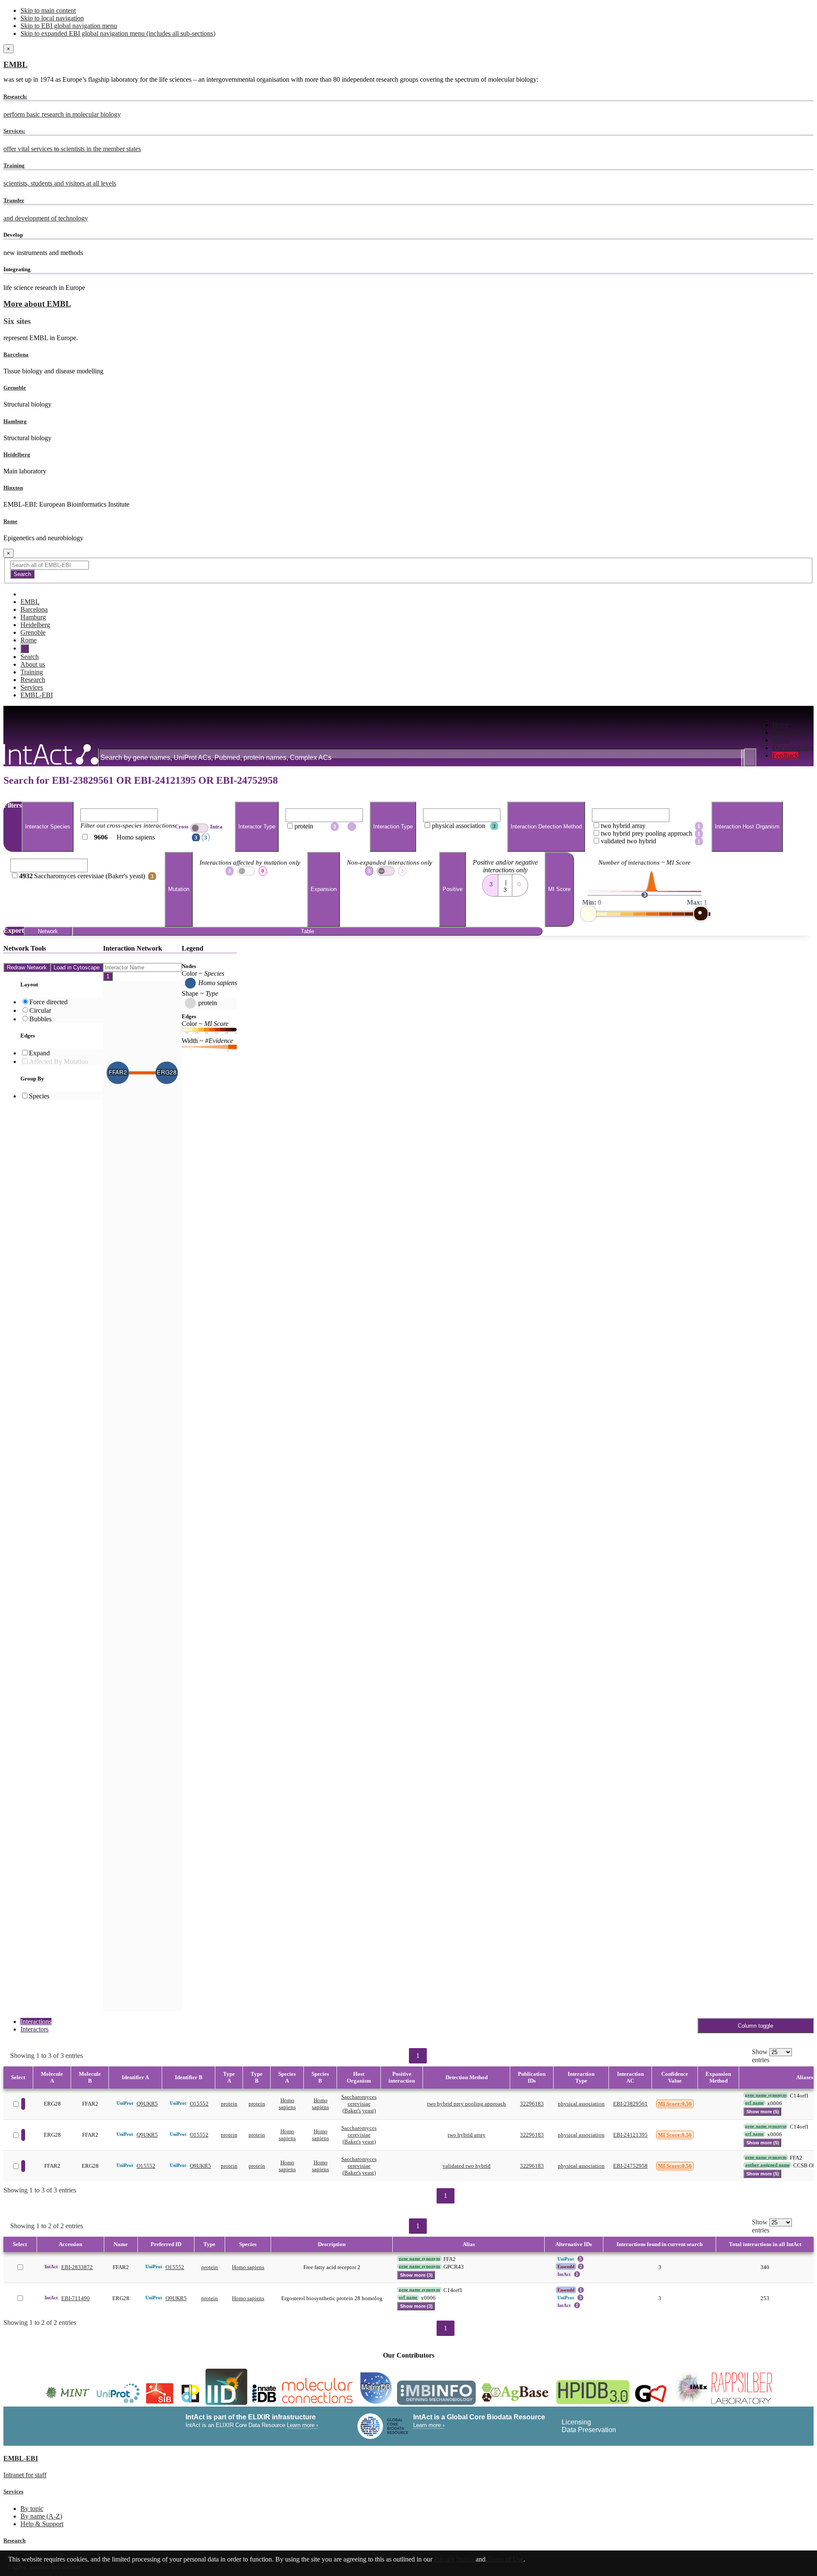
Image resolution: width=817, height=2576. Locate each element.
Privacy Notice (454, 2559)
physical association (581, 2104)
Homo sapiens (287, 2104)
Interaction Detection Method (546, 827)
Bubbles (40, 1019)
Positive (453, 890)
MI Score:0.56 (675, 2104)
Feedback (785, 755)
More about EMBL (37, 304)
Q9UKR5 (147, 2104)
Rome (10, 521)
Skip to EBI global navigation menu (69, 26)
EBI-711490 (76, 2298)
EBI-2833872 (77, 2267)
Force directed (49, 1002)
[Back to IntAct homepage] (51, 755)
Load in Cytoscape (77, 967)
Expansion (324, 890)
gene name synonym (766, 2095)
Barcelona (16, 354)
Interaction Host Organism (747, 827)
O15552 (199, 2104)
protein (229, 2104)
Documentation (793, 748)
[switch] (199, 828)
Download (787, 732)
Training (32, 672)
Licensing (576, 2422)
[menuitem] (793, 725)
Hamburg (15, 421)
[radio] (490, 883)
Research (33, 680)
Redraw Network (27, 967)
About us (33, 664)
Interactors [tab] (34, 2029)
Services (32, 687)
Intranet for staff (25, 2475)
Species (39, 1096)
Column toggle (756, 2026)
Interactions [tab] (36, 2022)
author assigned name (767, 2165)
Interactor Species (48, 827)
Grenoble (15, 388)
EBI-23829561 (630, 2104)
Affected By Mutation (59, 1062)
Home (781, 725)
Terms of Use (505, 2559)
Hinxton (13, 488)
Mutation (179, 890)
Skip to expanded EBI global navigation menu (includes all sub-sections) (118, 33)
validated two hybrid (467, 2166)
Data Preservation (589, 2430)
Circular (40, 1010)
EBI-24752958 (630, 2166)
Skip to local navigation (52, 18)
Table (307, 931)
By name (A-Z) (41, 2516)
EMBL (16, 64)
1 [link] (418, 2056)
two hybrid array (467, 2135)
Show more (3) (416, 2275)
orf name (754, 2103)
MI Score (559, 890)
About (781, 740)
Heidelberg (17, 454)
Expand (39, 1053)
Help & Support (42, 2524)
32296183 (532, 2104)
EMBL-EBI (37, 695)
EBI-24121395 (630, 2135)
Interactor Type (257, 827)
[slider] (588, 914)
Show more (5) (763, 2112)
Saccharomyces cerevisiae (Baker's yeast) (359, 2104)
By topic (32, 2509)
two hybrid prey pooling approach (467, 2104)
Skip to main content (48, 10)
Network (48, 931)
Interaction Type (393, 827)
